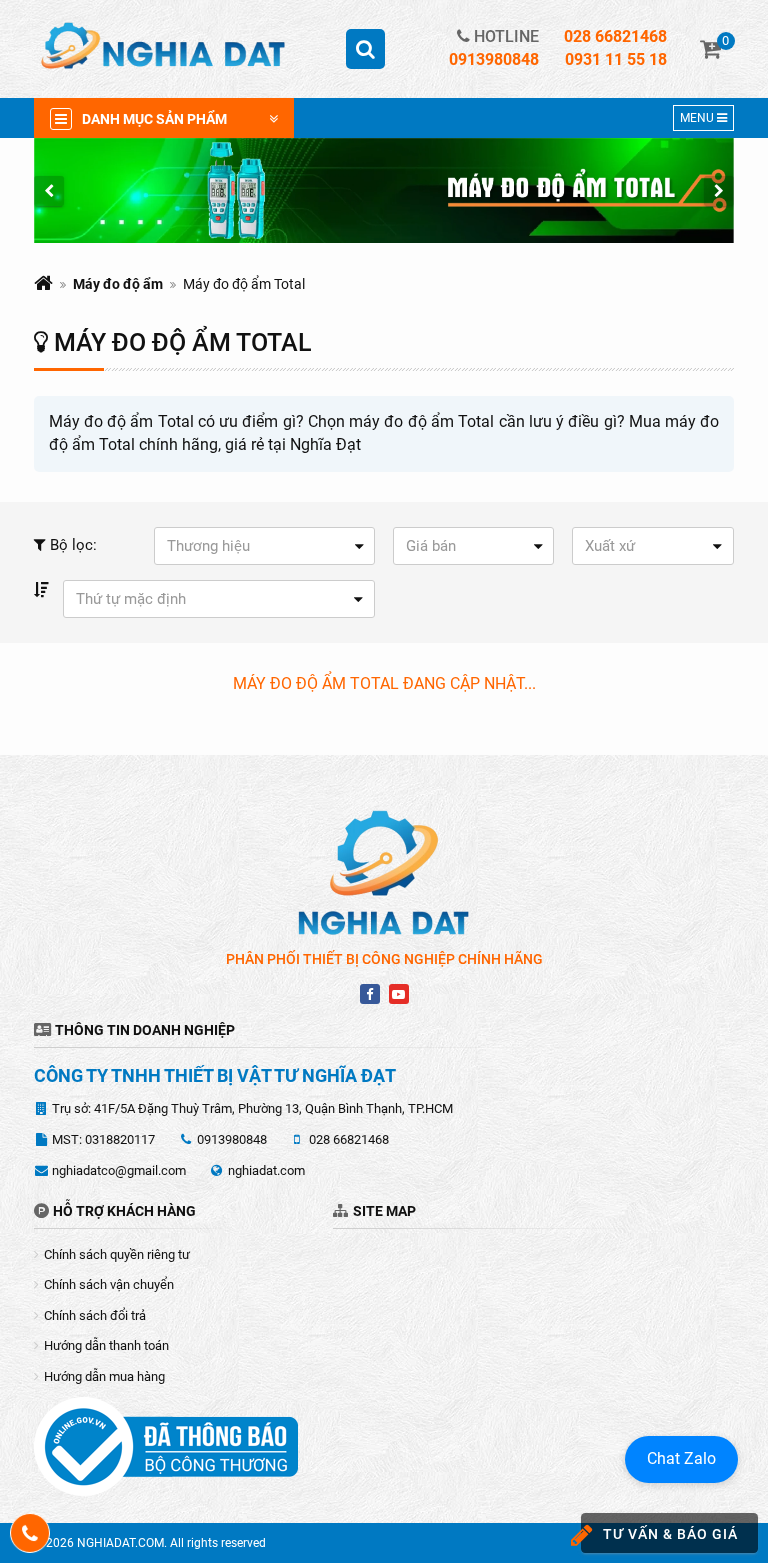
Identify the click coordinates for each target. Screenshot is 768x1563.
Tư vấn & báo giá (670, 1534)
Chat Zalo (681, 1458)
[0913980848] (30, 1533)
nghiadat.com (266, 1170)
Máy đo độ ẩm (118, 284)
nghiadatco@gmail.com (119, 1170)
